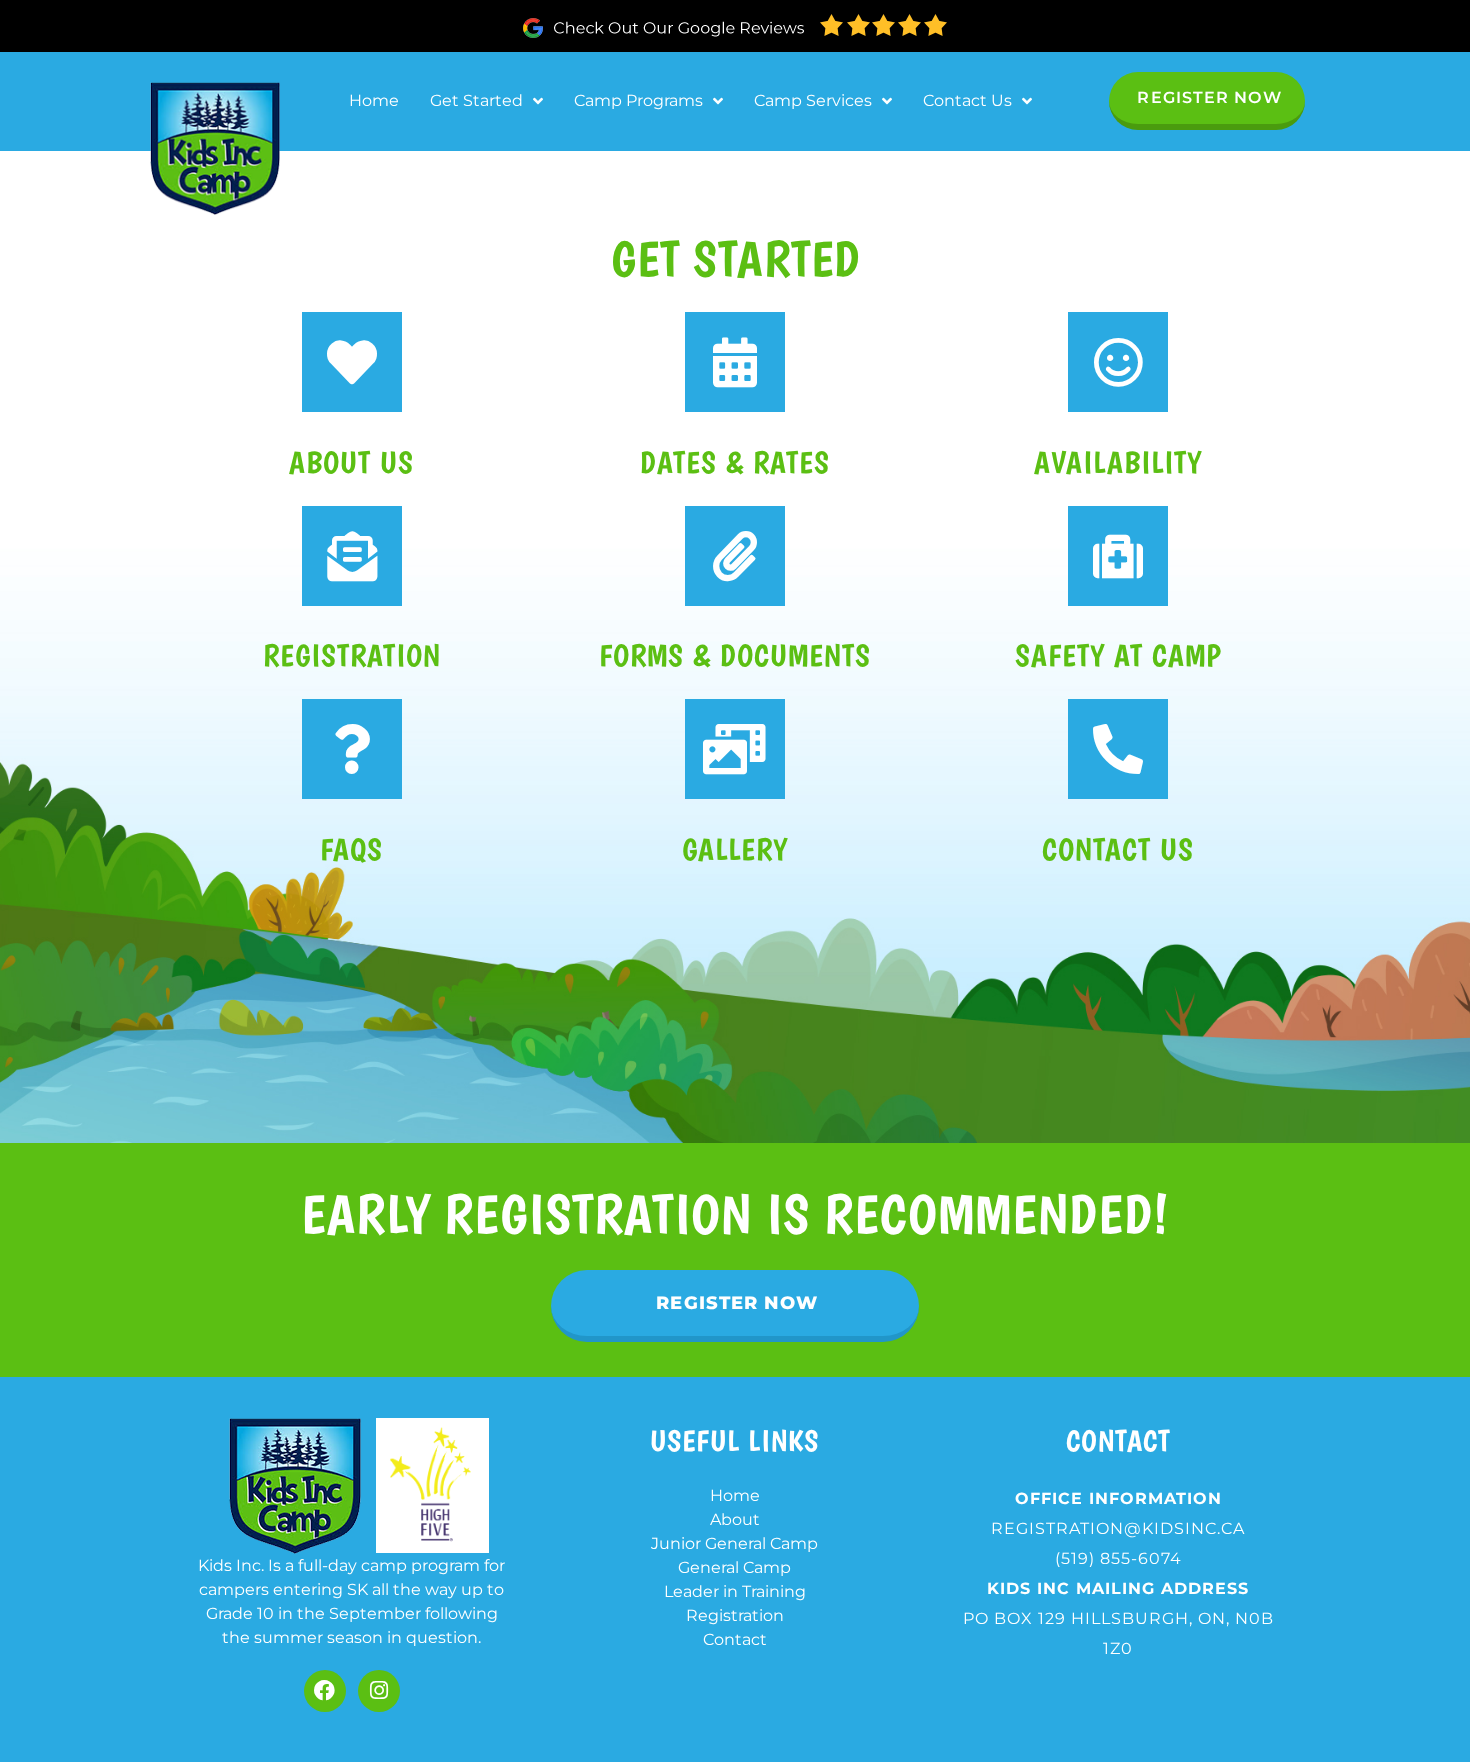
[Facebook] (325, 1691)
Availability (1118, 462)
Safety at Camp (1118, 655)
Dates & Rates (735, 462)
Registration (352, 655)
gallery (735, 849)
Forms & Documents (735, 655)
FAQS (351, 849)
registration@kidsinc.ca (1118, 1528)
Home (374, 100)
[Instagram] (379, 1691)
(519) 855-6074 (1118, 1558)
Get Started (476, 100)
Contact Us (967, 100)
